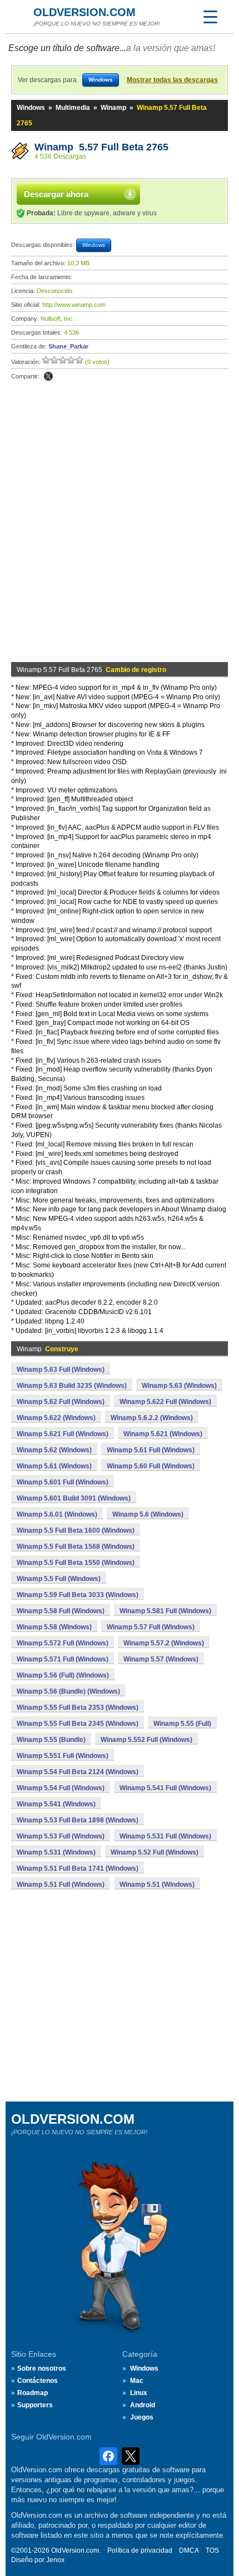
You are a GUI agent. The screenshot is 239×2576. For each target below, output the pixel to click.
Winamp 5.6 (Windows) (148, 1514)
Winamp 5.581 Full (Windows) (165, 1611)
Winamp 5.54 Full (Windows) (61, 1788)
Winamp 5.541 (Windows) (56, 1804)
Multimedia (73, 108)
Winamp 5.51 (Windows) (157, 1885)
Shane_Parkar (68, 346)
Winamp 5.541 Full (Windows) (165, 1788)
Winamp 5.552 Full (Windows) (146, 1740)
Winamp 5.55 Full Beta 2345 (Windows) (78, 1724)
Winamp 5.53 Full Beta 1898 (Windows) (78, 1820)
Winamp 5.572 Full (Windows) (63, 1643)
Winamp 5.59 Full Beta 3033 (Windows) (78, 1595)
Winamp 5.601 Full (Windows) (63, 1482)
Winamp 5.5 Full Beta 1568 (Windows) (76, 1547)
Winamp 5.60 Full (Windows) (151, 1466)
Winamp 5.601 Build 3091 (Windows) (74, 1498)
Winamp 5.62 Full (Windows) (61, 1402)
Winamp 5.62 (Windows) (54, 1450)
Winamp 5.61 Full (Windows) (151, 1450)
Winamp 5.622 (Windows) (56, 1418)
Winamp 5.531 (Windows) (56, 1852)
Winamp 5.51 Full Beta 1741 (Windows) (78, 1868)
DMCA (189, 2550)
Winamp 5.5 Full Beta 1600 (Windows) (76, 1531)
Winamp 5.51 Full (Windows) (61, 1885)
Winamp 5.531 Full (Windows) (165, 1836)
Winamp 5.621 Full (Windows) (63, 1434)
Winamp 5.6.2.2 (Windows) (152, 1418)
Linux (139, 2393)
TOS (212, 2550)
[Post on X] (48, 376)
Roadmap (33, 2393)
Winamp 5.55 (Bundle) (51, 1740)
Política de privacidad (140, 2550)
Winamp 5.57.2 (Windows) (164, 1643)
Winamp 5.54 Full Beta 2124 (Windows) (78, 1772)
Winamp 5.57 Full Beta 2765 (101, 147)
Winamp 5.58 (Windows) (54, 1627)
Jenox (55, 2560)
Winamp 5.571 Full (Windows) (63, 1659)
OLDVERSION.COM (84, 12)
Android (143, 2405)
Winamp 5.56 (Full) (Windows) (63, 1675)
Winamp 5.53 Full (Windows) (61, 1836)
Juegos (142, 2417)
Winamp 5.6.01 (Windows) (57, 1514)
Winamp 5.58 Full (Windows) (61, 1611)
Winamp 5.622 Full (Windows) (165, 1402)
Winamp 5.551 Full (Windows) (63, 1756)
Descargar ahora (56, 194)
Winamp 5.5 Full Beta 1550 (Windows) (76, 1563)
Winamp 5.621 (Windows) (163, 1434)
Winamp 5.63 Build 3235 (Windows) (72, 1386)
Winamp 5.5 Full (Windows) (59, 1579)
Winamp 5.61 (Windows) (54, 1466)
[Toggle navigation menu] (210, 17)
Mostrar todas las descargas (172, 80)
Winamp (113, 108)
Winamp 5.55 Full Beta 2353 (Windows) (78, 1708)
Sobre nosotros (42, 2368)
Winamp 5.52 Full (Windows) (155, 1852)
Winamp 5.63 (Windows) (179, 1386)
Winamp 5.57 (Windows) (161, 1659)
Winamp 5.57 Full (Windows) (151, 1627)
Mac (137, 2381)
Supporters (35, 2405)
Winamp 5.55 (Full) (182, 1724)
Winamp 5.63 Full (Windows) (61, 1370)
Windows (31, 108)
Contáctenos (38, 2381)
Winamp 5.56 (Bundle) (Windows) (68, 1691)
